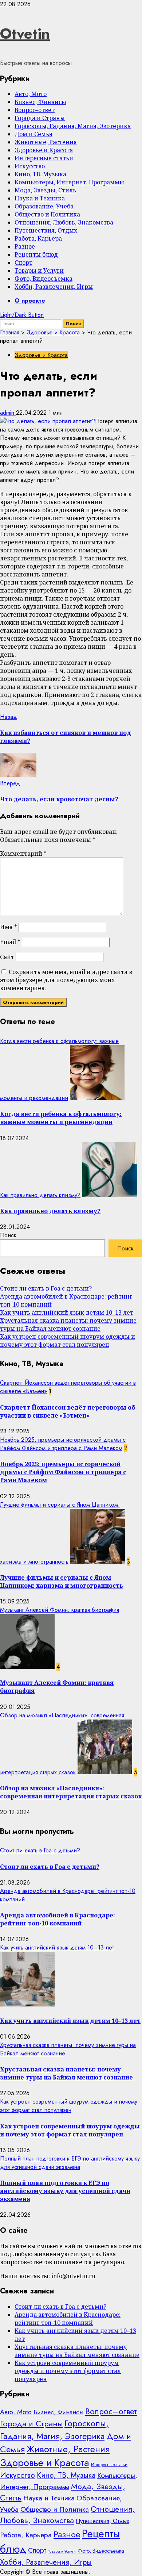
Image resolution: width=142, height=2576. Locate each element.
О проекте (30, 301)
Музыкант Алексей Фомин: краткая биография (60, 1610)
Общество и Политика (47, 214)
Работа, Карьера (38, 238)
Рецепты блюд (36, 254)
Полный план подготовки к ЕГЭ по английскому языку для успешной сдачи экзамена (70, 2163)
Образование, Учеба (44, 206)
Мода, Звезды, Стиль (45, 190)
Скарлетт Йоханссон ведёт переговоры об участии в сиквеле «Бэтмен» (68, 1411)
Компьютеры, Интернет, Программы (69, 182)
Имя (9, 927)
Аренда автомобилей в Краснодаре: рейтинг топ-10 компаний (58, 1919)
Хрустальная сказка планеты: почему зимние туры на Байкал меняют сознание (68, 1325)
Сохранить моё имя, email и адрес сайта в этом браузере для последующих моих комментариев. (66, 980)
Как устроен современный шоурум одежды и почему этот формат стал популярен (68, 1341)
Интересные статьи (44, 158)
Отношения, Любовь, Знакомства (64, 222)
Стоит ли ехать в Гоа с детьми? (46, 1288)
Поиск (8, 1235)
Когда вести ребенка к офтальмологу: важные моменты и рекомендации (61, 1118)
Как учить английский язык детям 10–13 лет (67, 1312)
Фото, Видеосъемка (44, 279)
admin (8, 413)
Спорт (23, 262)
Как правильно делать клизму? (40, 1195)
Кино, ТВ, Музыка (40, 174)
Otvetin (25, 34)
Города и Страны (40, 118)
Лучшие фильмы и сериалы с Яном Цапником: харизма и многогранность (62, 1582)
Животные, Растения (46, 142)
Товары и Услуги (39, 271)
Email (10, 942)
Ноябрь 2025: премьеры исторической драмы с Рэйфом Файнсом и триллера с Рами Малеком (63, 1444)
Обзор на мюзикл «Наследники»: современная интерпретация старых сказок (71, 1792)
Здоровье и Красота (44, 150)
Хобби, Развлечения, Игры (54, 287)
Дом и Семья (33, 134)
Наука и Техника (40, 198)
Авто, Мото (31, 94)
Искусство (30, 166)
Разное (25, 246)
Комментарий (23, 854)
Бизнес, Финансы (40, 102)
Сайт (7, 957)
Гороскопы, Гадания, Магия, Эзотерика (73, 126)
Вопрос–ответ (35, 110)
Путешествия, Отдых (46, 230)
